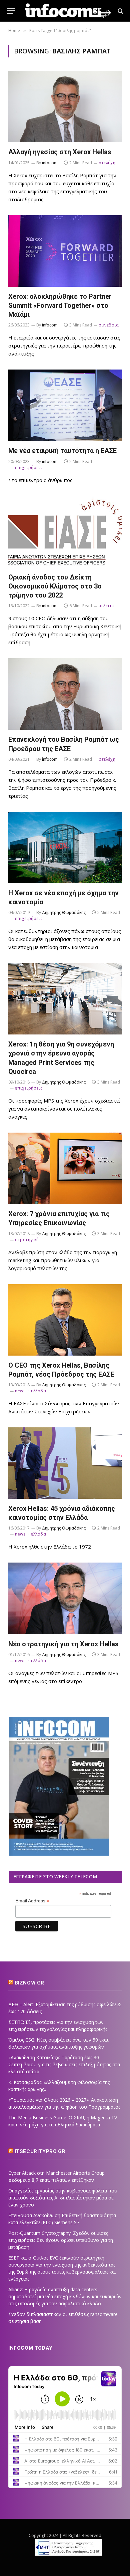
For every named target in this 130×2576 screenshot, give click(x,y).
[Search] (120, 11)
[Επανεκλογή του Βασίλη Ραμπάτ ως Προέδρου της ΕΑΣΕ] (65, 694)
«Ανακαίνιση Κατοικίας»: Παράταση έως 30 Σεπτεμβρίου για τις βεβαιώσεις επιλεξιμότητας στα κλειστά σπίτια (64, 2064)
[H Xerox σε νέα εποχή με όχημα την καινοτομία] (65, 848)
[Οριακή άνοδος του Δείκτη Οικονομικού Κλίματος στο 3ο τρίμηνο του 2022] (65, 532)
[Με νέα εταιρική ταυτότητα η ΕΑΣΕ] (65, 405)
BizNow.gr (29, 1983)
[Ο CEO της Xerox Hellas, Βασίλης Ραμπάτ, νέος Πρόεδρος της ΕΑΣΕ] (65, 1320)
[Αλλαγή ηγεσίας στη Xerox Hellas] (65, 106)
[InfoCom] (68, 11)
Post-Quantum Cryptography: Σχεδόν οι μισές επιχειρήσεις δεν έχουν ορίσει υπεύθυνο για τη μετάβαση (61, 2240)
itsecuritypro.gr (40, 2151)
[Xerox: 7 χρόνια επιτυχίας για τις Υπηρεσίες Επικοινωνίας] (65, 1168)
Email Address (32, 1901)
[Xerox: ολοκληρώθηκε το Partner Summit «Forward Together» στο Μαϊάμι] (65, 251)
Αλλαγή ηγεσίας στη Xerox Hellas (60, 152)
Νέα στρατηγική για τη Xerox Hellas (63, 1644)
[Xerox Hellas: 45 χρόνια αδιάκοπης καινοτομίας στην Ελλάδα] (65, 1463)
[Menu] (11, 11)
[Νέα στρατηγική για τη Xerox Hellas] (65, 1598)
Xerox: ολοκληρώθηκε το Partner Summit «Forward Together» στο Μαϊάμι (60, 305)
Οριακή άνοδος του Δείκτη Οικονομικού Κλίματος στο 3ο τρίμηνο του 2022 (55, 586)
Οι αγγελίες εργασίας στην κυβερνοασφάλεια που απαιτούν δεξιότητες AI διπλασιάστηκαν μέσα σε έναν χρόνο (63, 2198)
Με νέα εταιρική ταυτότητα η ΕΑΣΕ (62, 451)
